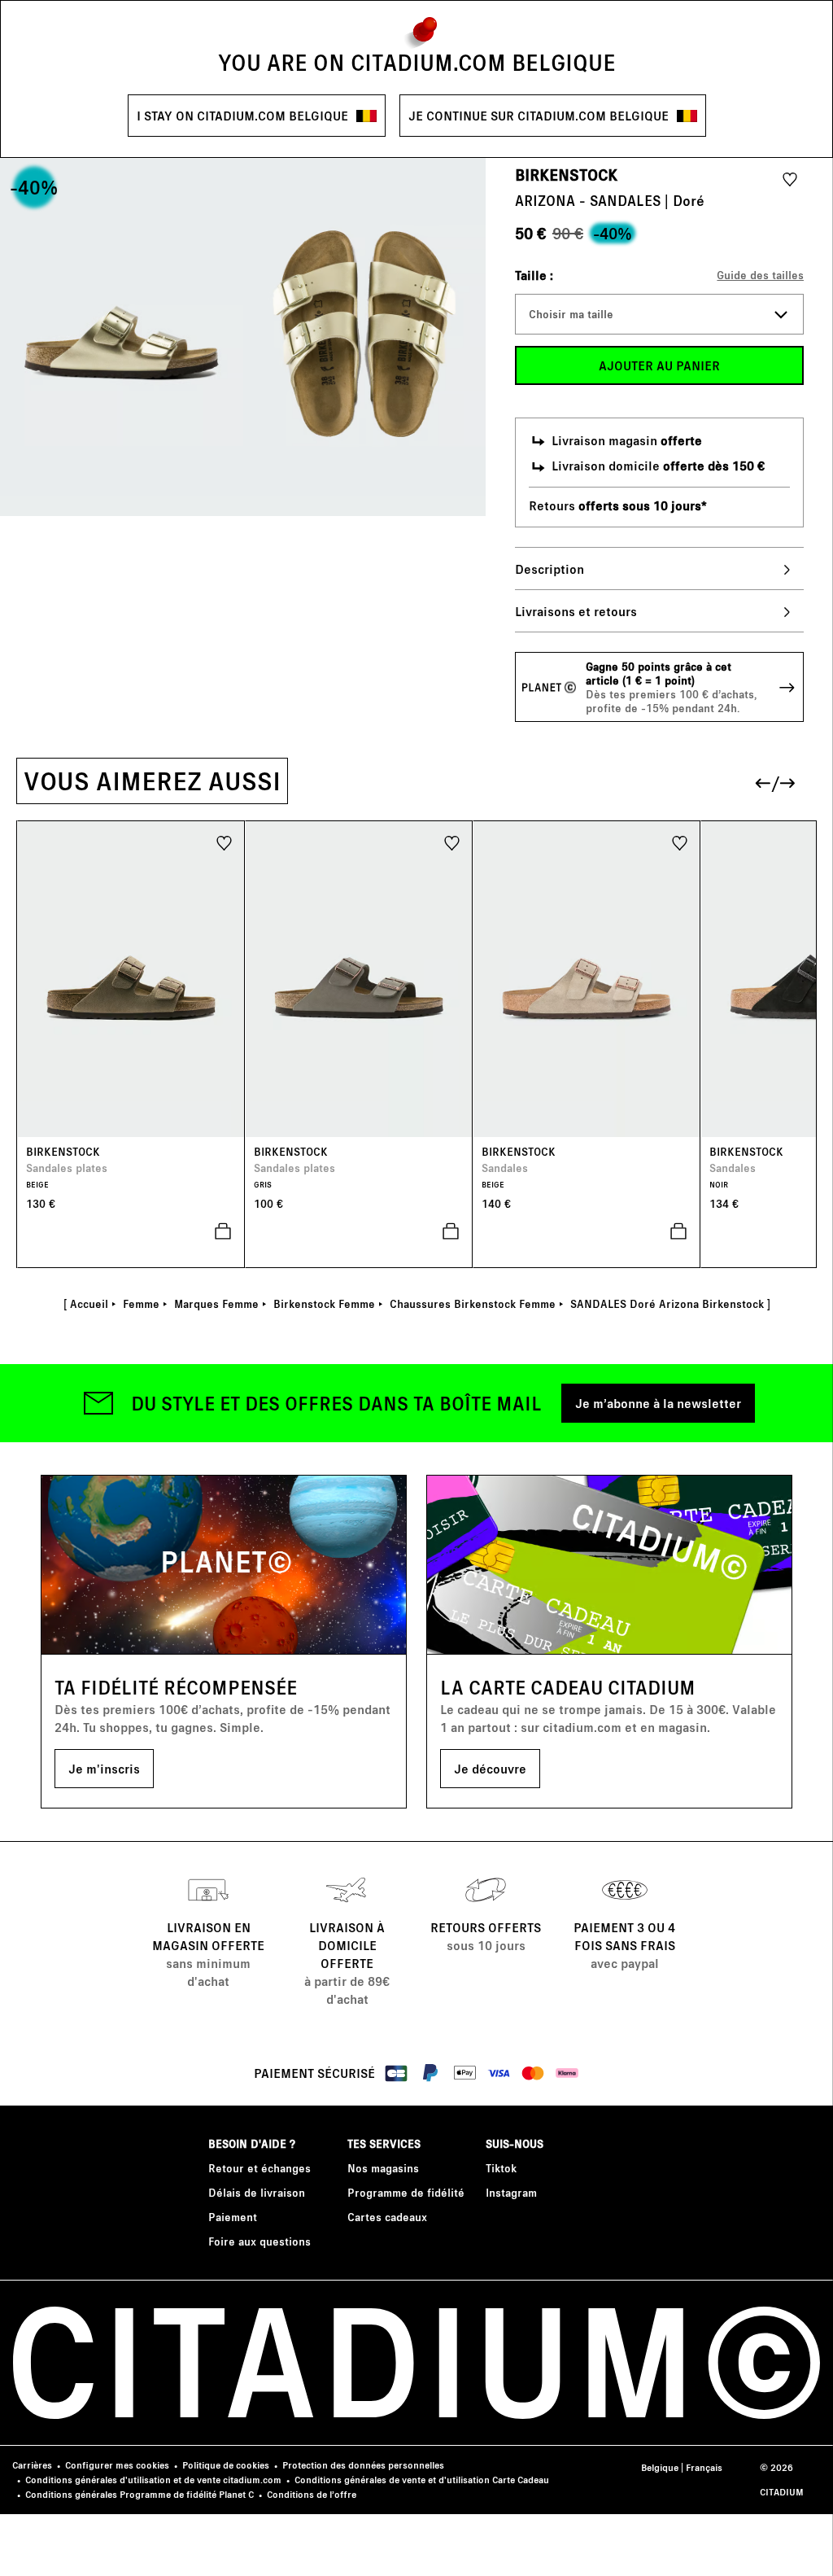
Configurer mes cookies (117, 2465)
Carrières (32, 2465)
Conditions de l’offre (312, 2494)
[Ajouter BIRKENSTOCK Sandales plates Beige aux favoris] (224, 842)
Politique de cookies (226, 2465)
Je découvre (490, 1768)
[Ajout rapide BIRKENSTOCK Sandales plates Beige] (131, 1231)
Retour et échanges (259, 2168)
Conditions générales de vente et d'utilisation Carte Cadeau (422, 2480)
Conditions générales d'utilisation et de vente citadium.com (153, 2480)
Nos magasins (383, 2168)
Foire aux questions (259, 2241)
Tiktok (501, 2168)
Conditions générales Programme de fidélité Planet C (140, 2494)
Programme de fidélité (406, 2192)
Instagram (511, 2192)
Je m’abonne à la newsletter (658, 1403)
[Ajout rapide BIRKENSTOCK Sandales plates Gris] (359, 1231)
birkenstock (566, 174)
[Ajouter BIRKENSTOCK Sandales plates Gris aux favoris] (452, 842)
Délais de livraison (257, 2192)
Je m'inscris (104, 1768)
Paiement (233, 2217)
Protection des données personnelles (363, 2465)
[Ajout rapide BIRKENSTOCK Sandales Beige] (587, 1231)
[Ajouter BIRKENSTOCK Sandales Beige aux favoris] (680, 842)
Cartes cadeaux (387, 2217)
